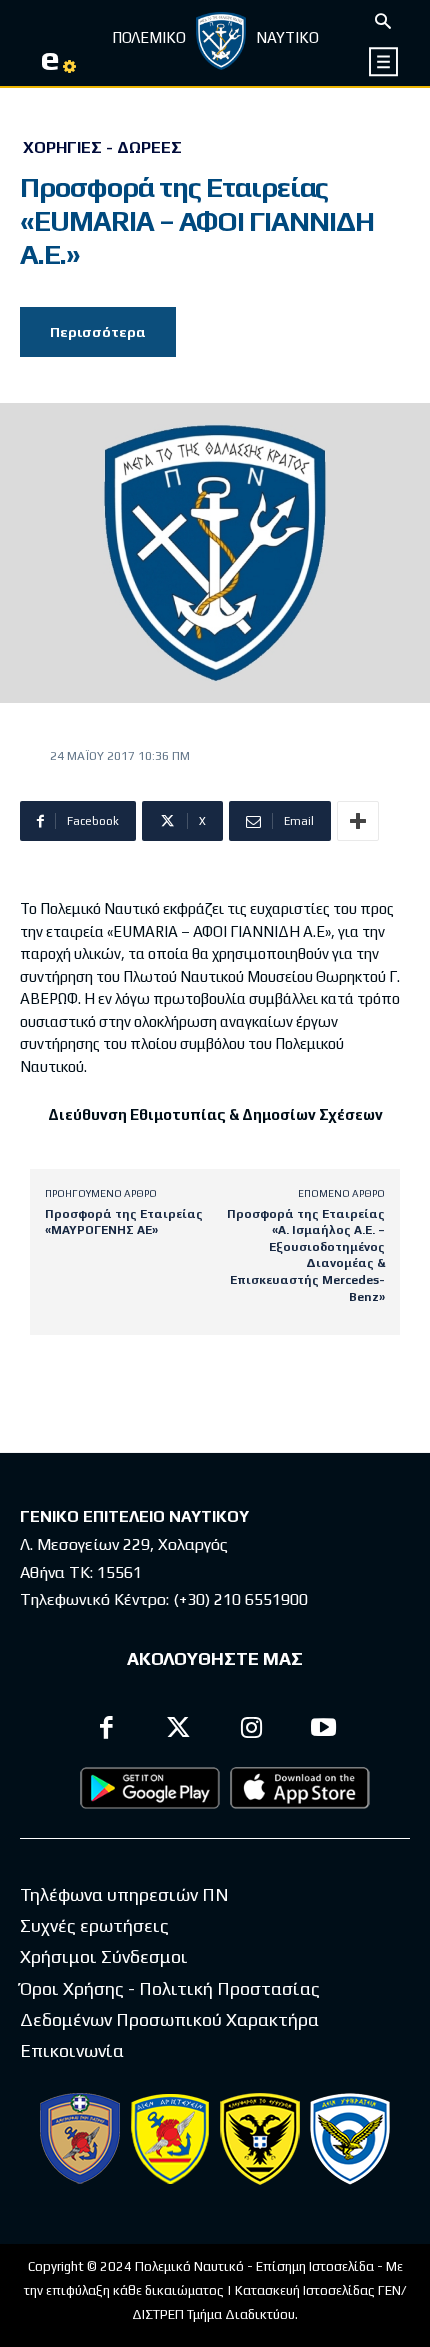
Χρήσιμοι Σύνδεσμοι (104, 1956)
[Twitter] (179, 1730)
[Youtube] (324, 1730)
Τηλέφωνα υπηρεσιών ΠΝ (124, 1894)
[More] (358, 821)
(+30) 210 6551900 (240, 1599)
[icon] (384, 61)
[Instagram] (251, 1730)
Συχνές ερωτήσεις (94, 1925)
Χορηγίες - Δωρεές (102, 148)
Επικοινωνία (72, 2050)
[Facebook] (106, 1730)
